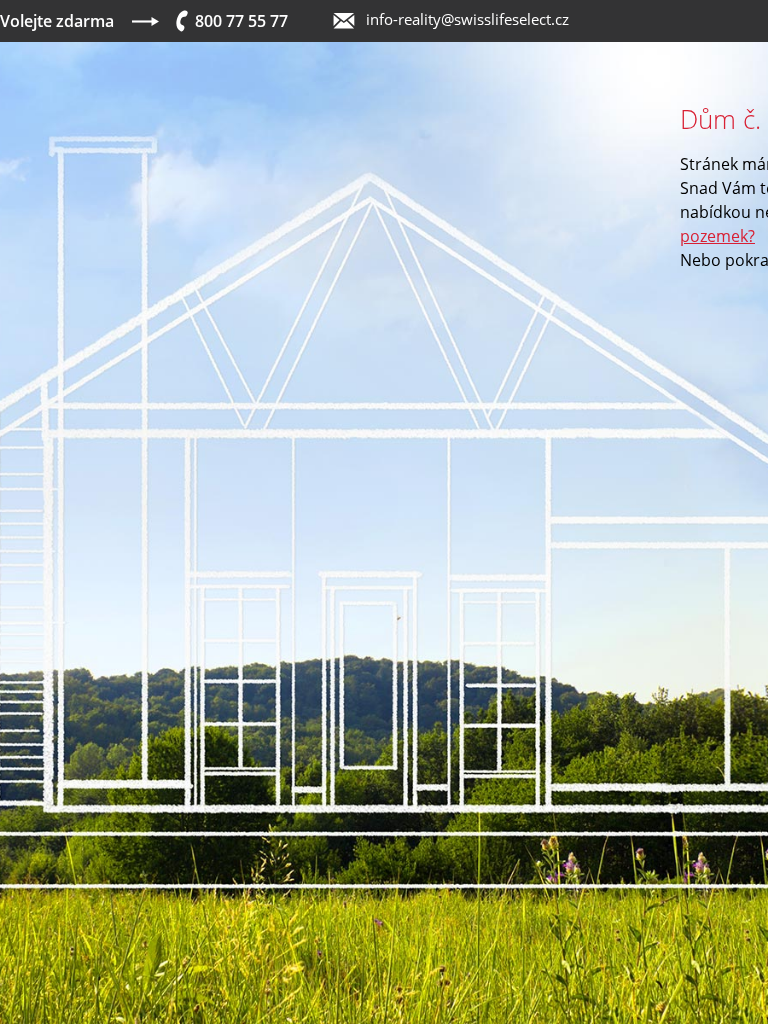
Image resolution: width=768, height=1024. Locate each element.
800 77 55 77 (241, 21)
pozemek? (717, 236)
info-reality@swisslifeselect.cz (467, 19)
